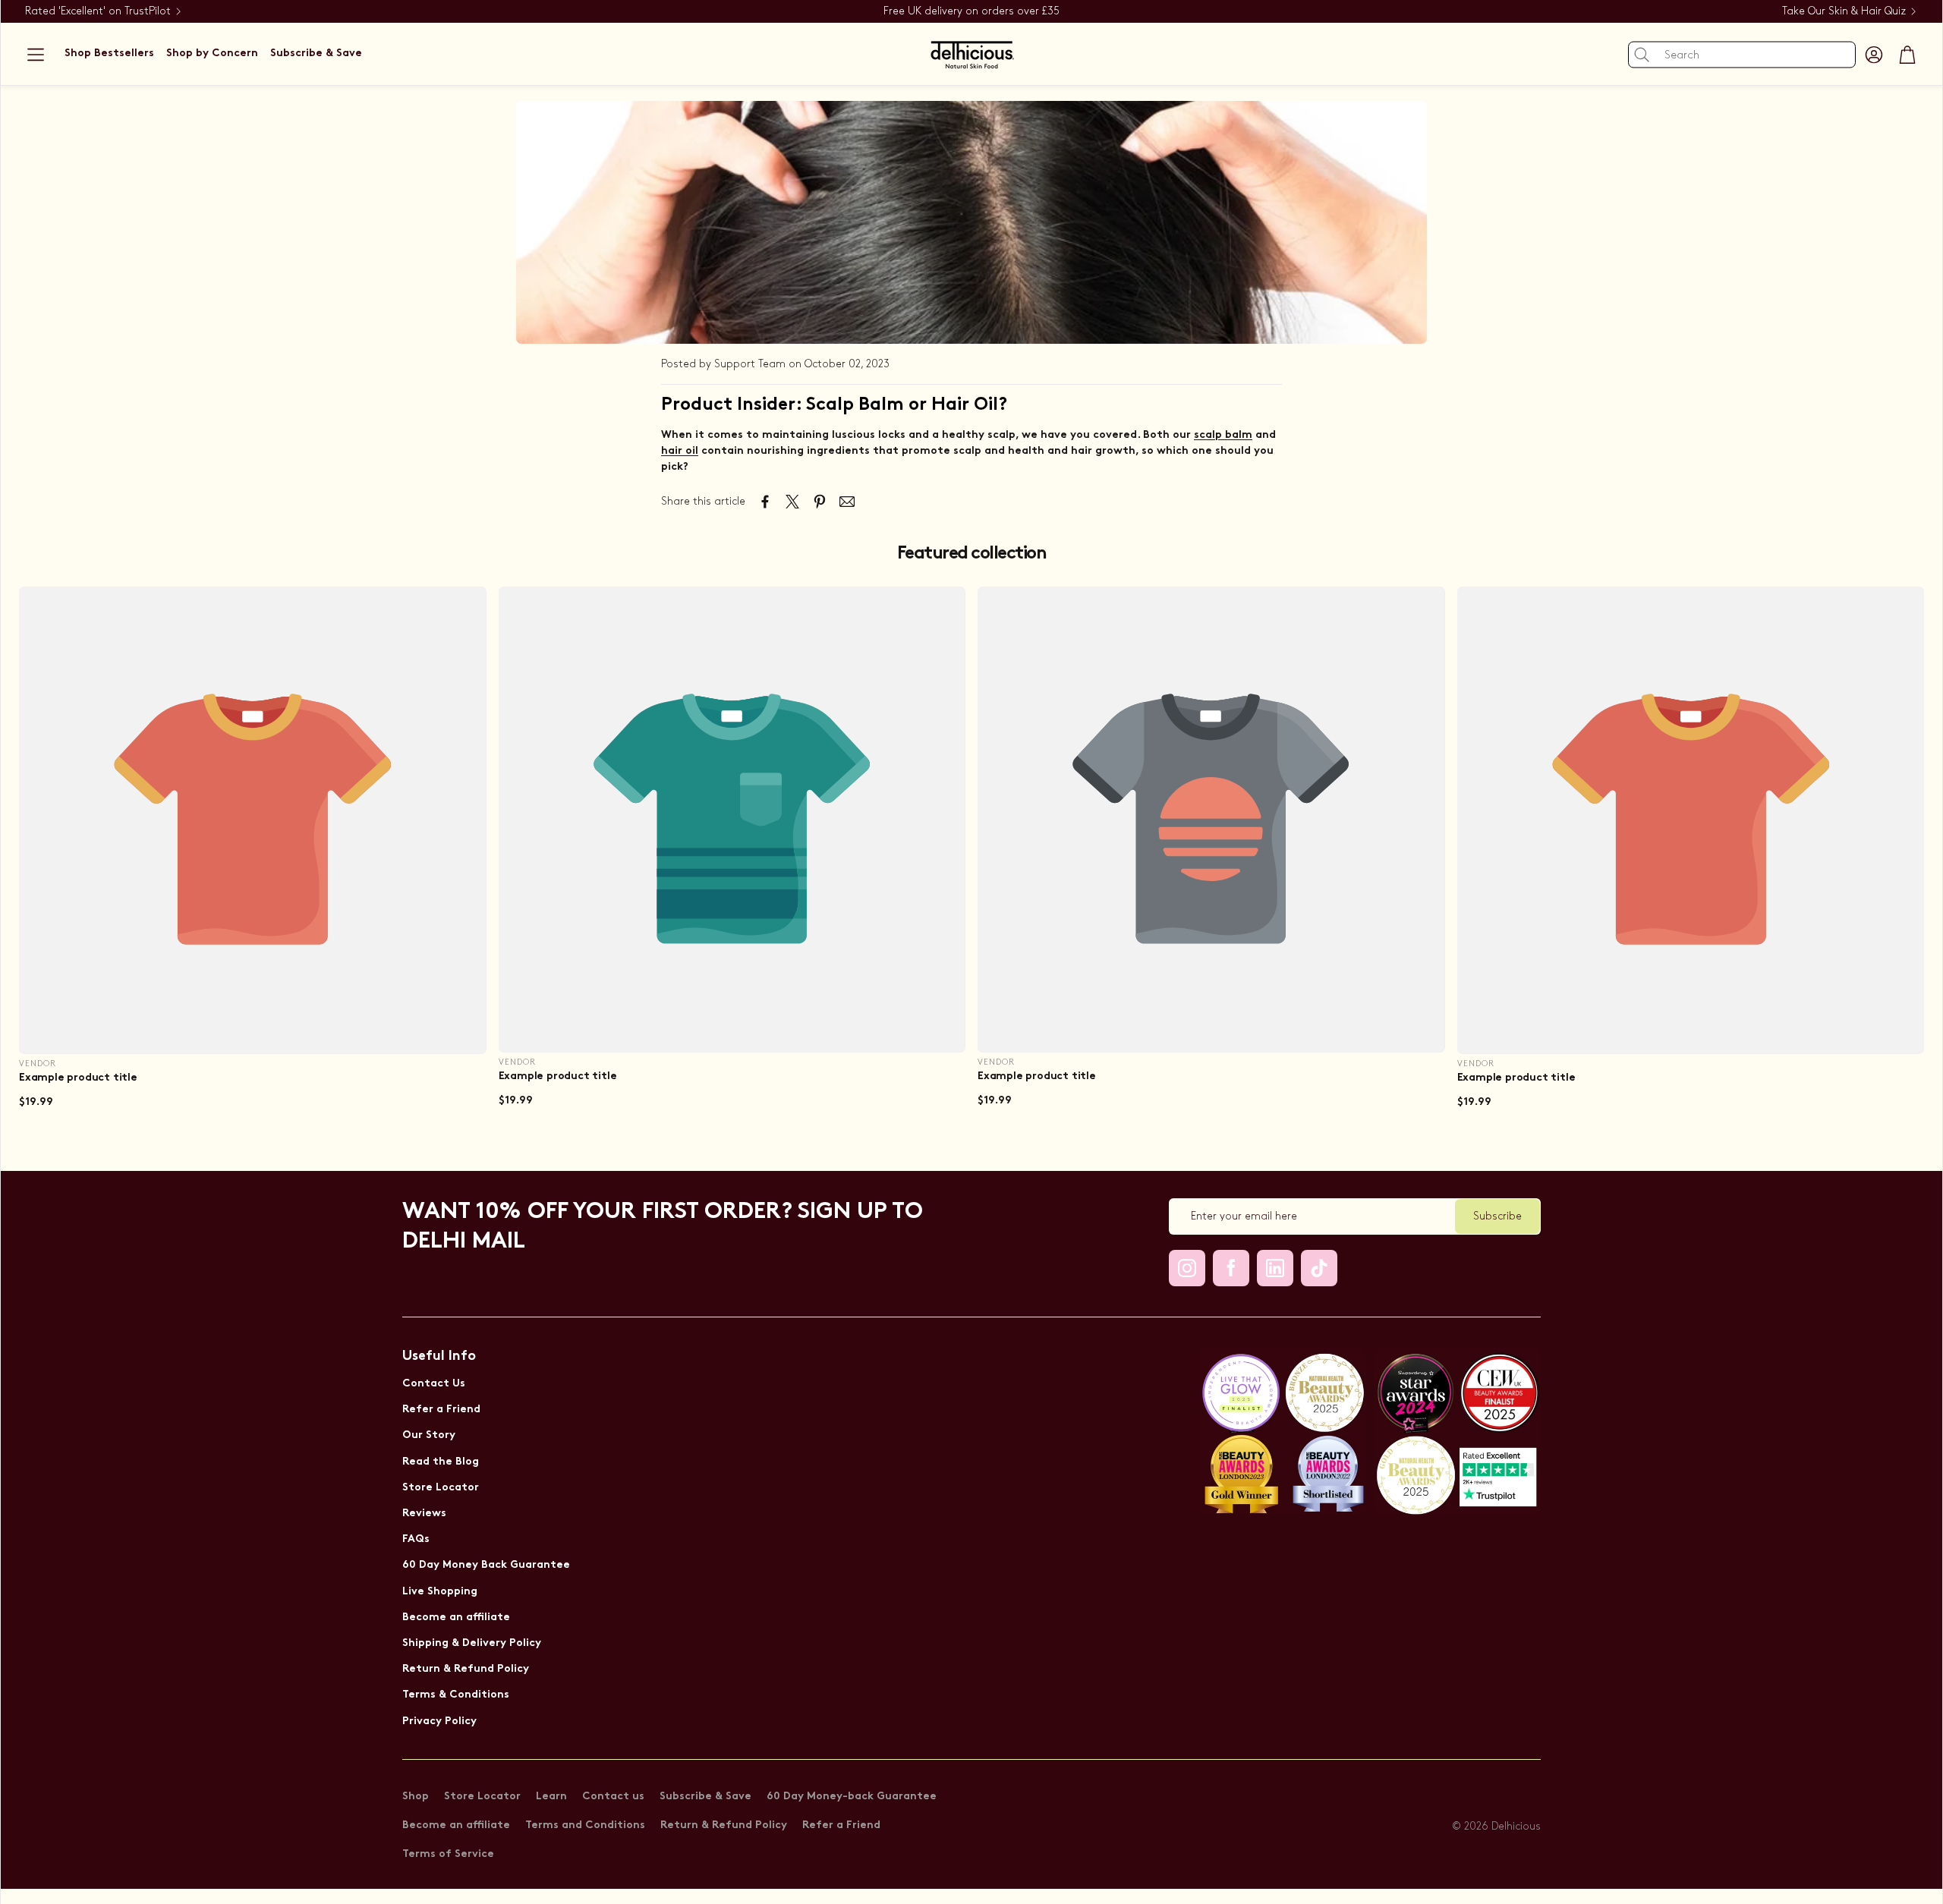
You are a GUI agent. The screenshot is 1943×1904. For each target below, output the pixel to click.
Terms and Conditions (585, 1825)
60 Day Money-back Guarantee (852, 1797)
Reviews (424, 1514)
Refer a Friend (441, 1410)
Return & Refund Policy (466, 1669)
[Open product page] (253, 820)
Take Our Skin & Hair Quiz (1844, 11)
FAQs (416, 1539)
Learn (551, 1797)
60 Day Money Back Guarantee (486, 1565)
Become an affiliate (456, 1618)
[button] (36, 55)
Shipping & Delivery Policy (472, 1643)
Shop (416, 1797)
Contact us (613, 1797)
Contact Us (434, 1384)
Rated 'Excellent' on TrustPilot (98, 11)
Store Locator (441, 1488)
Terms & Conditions (456, 1695)
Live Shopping (440, 1592)
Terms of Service (448, 1854)
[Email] (847, 502)
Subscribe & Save (705, 1797)
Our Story (429, 1435)
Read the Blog (441, 1462)
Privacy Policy (439, 1721)
